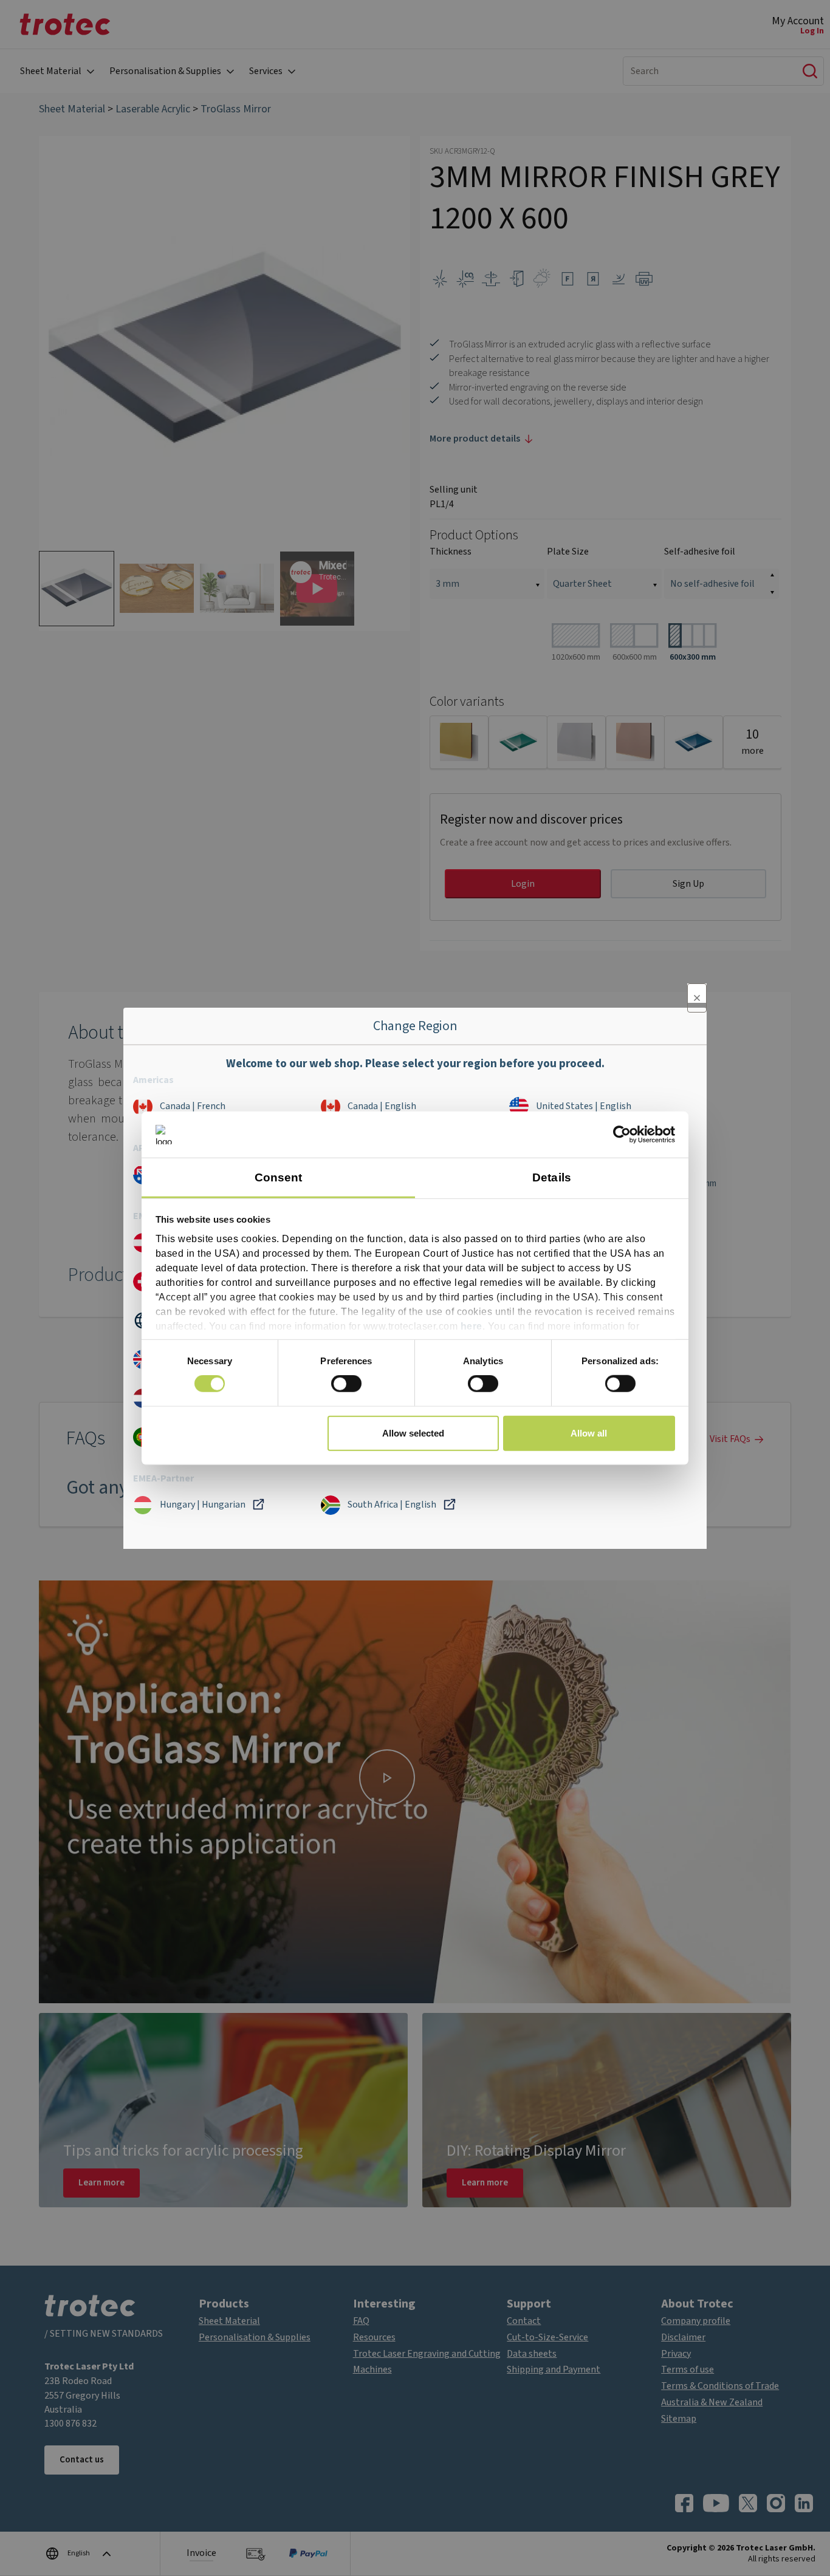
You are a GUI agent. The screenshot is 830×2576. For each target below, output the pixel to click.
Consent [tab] (279, 1177)
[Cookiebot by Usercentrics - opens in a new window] (622, 1135)
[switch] (346, 1384)
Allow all (589, 1433)
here (472, 1326)
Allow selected (413, 1433)
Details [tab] (552, 1177)
